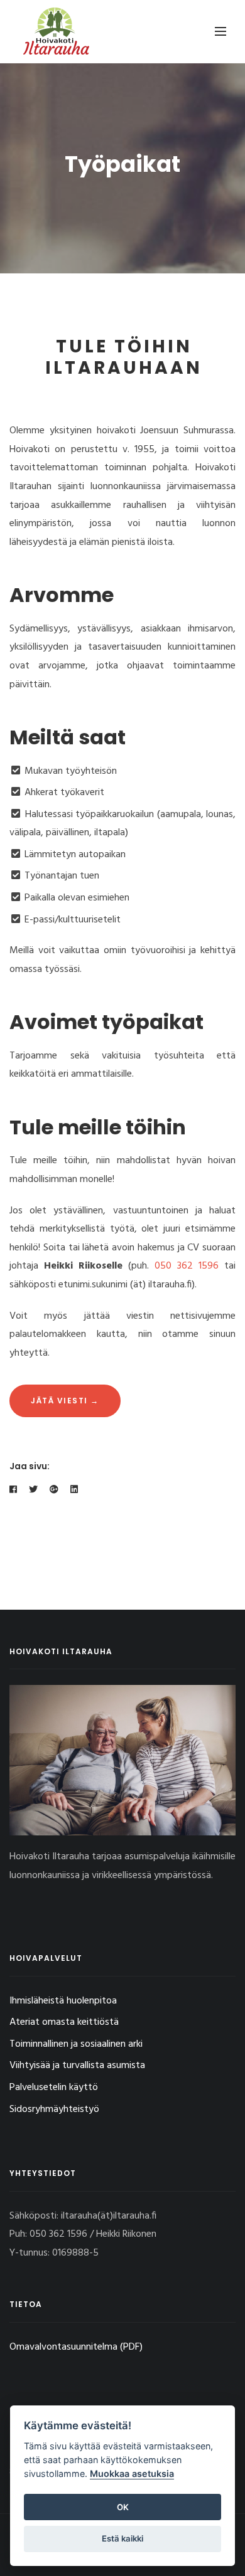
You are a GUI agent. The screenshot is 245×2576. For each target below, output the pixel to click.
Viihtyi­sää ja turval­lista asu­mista (77, 2066)
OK (123, 2507)
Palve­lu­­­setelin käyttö (54, 2088)
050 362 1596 (187, 1266)
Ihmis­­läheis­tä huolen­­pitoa (63, 2001)
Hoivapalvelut (46, 1958)
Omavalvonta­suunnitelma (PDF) (76, 2347)
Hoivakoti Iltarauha (61, 1651)
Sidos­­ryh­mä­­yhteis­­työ (54, 2109)
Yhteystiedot (43, 2173)
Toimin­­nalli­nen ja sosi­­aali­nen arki (76, 2044)
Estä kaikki (122, 2538)
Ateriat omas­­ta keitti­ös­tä (64, 2022)
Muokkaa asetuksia (132, 2473)
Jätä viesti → (65, 1401)
